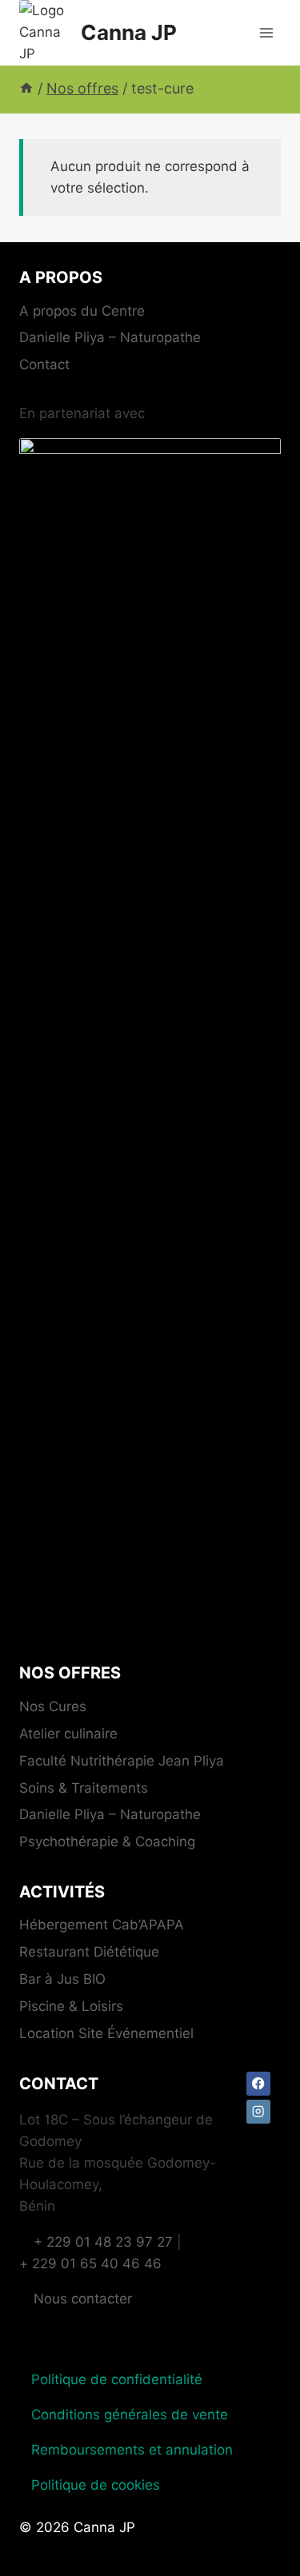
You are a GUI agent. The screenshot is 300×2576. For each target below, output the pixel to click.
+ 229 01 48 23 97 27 (103, 2242)
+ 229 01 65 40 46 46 (90, 2263)
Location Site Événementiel (106, 2033)
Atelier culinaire (68, 1734)
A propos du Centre (82, 311)
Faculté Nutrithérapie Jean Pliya (122, 1761)
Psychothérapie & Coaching (107, 1841)
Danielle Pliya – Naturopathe (110, 337)
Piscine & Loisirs (71, 2006)
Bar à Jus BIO (62, 1979)
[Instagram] (259, 2112)
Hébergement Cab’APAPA (102, 1925)
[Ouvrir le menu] (266, 32)
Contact (44, 364)
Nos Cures (53, 1706)
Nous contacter (83, 2299)
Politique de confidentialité (117, 2379)
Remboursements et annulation (132, 2450)
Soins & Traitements (84, 1788)
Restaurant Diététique (89, 1952)
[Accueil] (26, 88)
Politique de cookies (96, 2485)
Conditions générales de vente (130, 2415)
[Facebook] (259, 2084)
